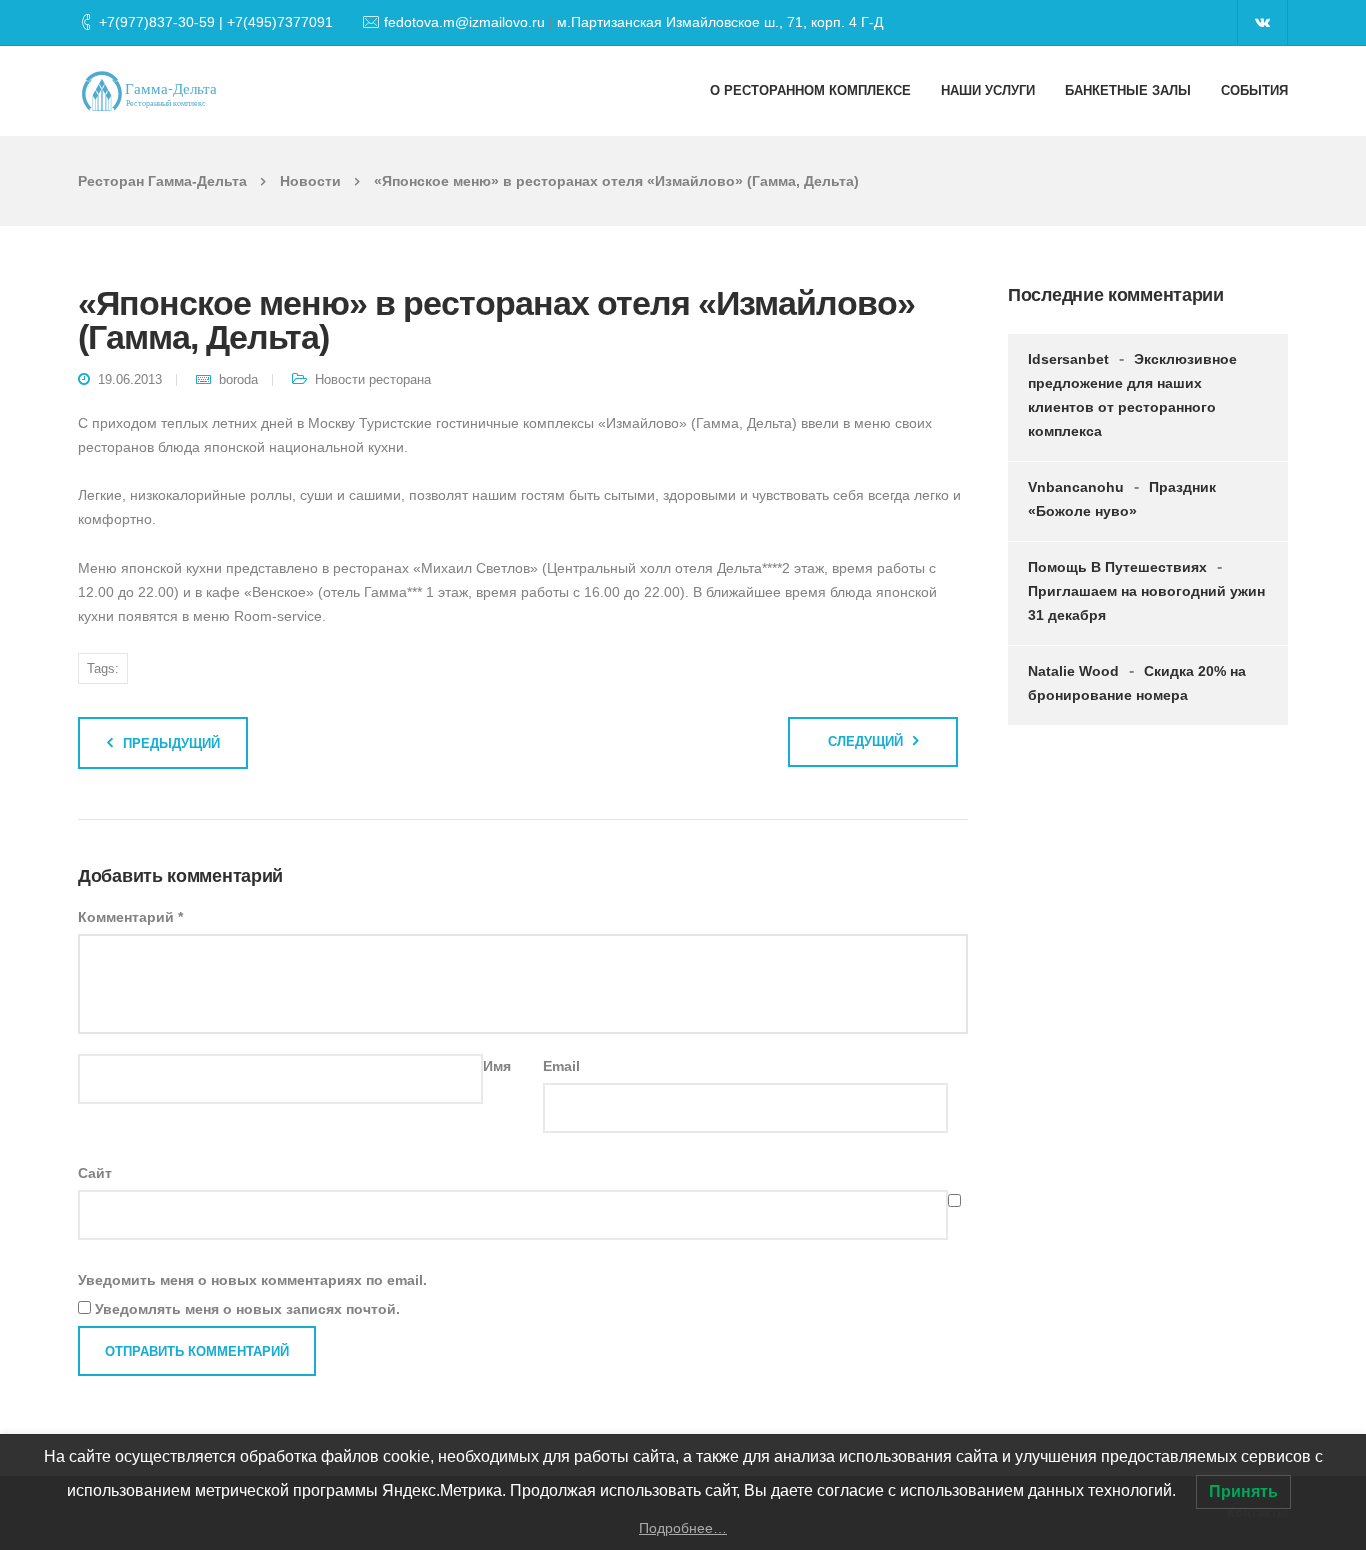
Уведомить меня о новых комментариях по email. (252, 1280)
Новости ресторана (373, 379)
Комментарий (130, 917)
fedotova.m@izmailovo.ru (464, 22)
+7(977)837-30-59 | (163, 22)
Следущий (865, 741)
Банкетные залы (1128, 90)
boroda (238, 379)
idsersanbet (1068, 359)
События (1254, 90)
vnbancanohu (1076, 487)
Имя (497, 1066)
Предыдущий (171, 743)
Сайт (95, 1173)
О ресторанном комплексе (810, 90)
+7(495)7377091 (280, 22)
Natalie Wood (1073, 671)
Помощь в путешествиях (1117, 567)
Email (561, 1066)
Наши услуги (988, 90)
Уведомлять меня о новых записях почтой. (247, 1309)
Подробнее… (683, 1528)
